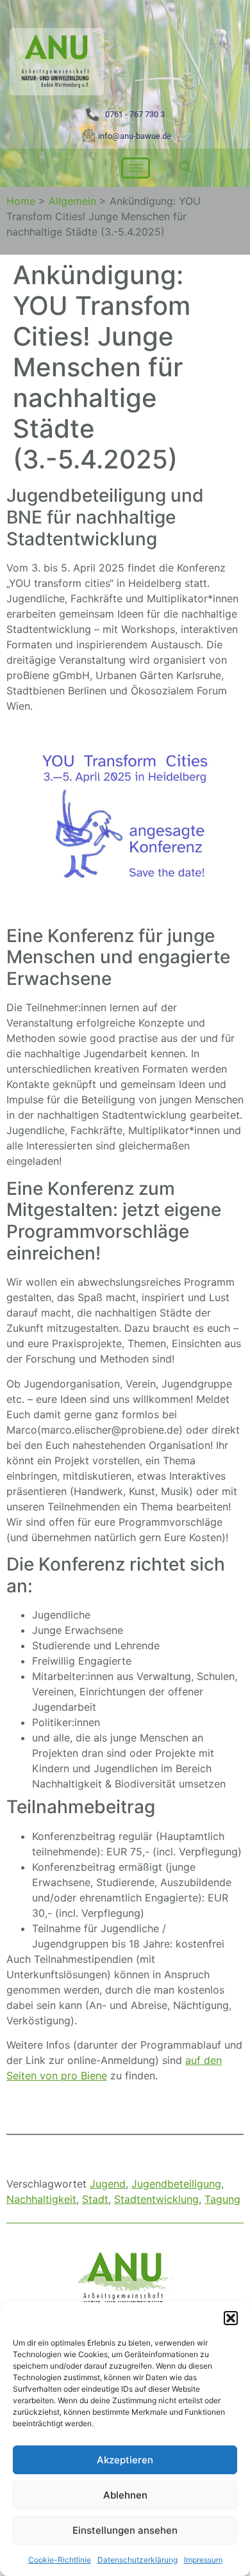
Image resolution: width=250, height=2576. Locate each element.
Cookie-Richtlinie (60, 2560)
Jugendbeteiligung (176, 2184)
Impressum (203, 2560)
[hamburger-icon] (136, 168)
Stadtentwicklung (156, 2199)
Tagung (222, 2199)
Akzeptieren (125, 2460)
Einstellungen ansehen (125, 2530)
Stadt (95, 2199)
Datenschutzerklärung (137, 2560)
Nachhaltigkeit (41, 2199)
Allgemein (72, 201)
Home (21, 201)
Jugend (108, 2184)
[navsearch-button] (185, 168)
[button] (231, 2318)
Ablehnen (125, 2495)
